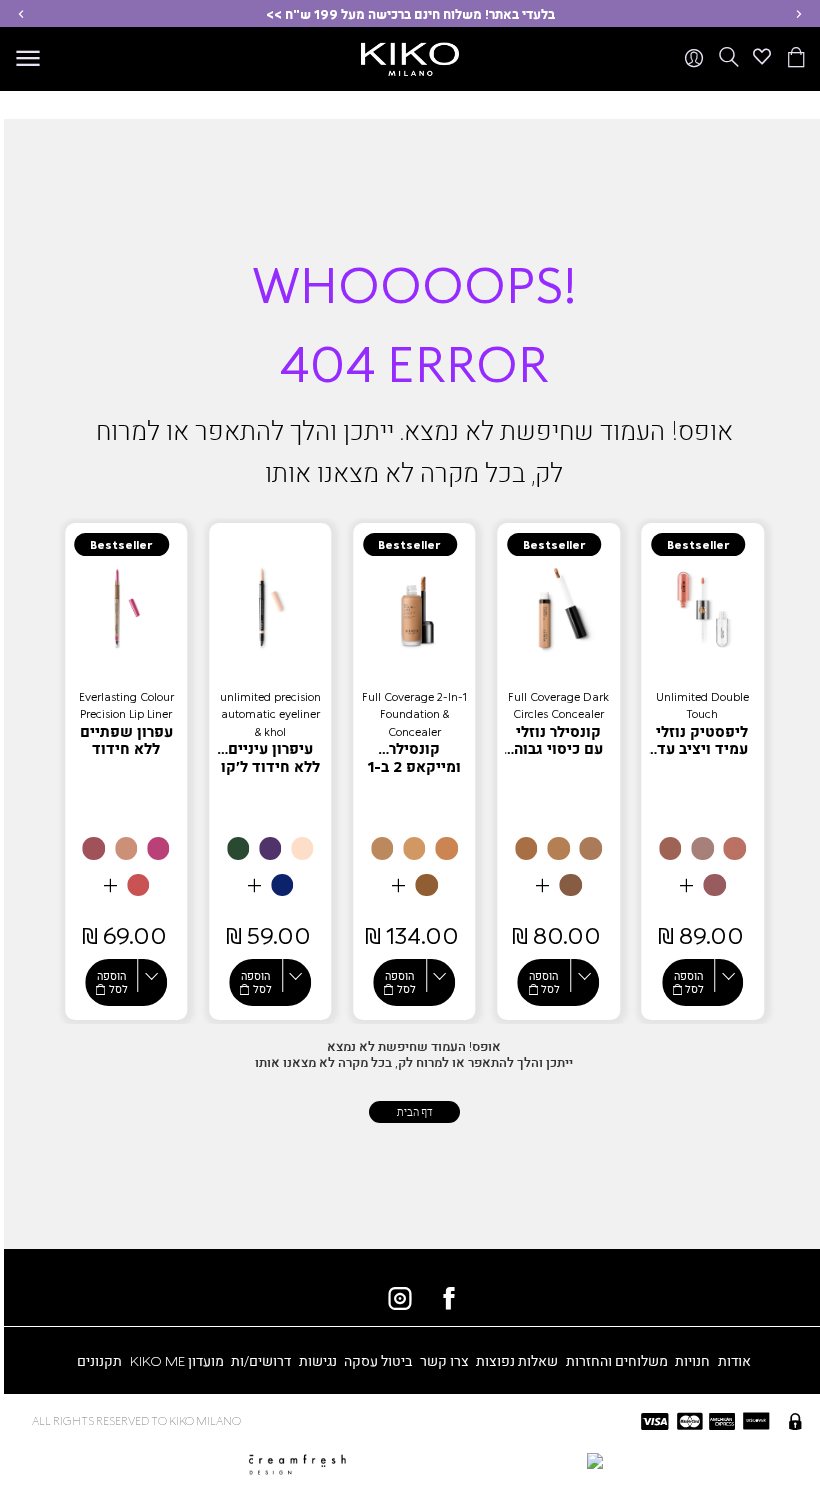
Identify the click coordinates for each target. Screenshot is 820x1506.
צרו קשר (444, 1360)
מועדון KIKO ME (177, 1360)
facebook (449, 1298)
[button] (799, 13)
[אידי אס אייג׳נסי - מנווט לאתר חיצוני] (498, 1459)
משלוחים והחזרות (617, 1360)
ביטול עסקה (378, 1360)
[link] (702, 771)
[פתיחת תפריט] (28, 59)
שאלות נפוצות (517, 1360)
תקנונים (99, 1360)
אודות (734, 1360)
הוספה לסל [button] (688, 981)
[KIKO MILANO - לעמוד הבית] (410, 55)
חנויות (692, 1360)
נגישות (318, 1360)
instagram (400, 1298)
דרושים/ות (261, 1360)
